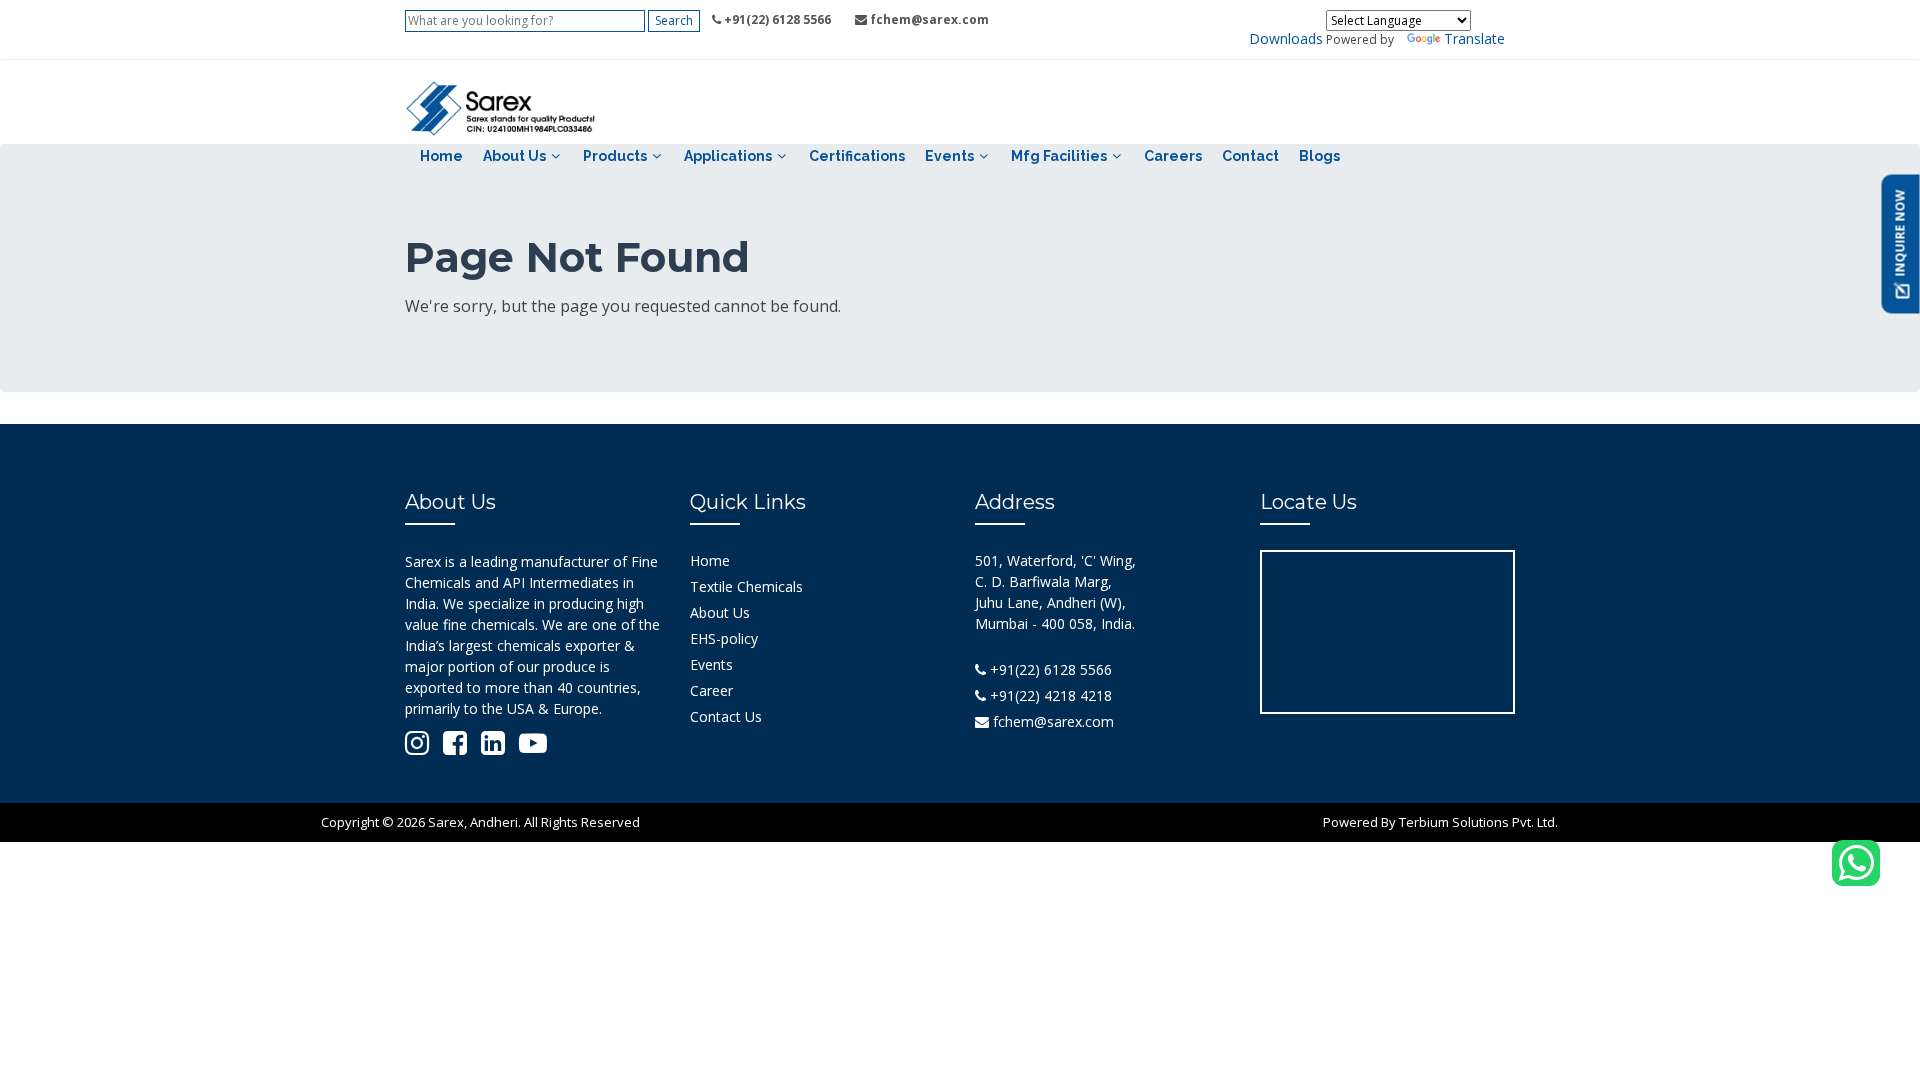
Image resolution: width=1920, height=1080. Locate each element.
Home (441, 156)
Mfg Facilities (1059, 156)
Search (674, 20)
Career (711, 690)
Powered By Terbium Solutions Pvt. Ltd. (1440, 822)
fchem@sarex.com (1051, 721)
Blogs (1319, 156)
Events (949, 156)
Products (615, 156)
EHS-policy (724, 638)
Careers (1173, 156)
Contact (1250, 156)
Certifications (857, 156)
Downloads (1286, 38)
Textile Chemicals (746, 586)
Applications (728, 156)
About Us (514, 156)
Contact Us (726, 716)
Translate (1474, 38)
